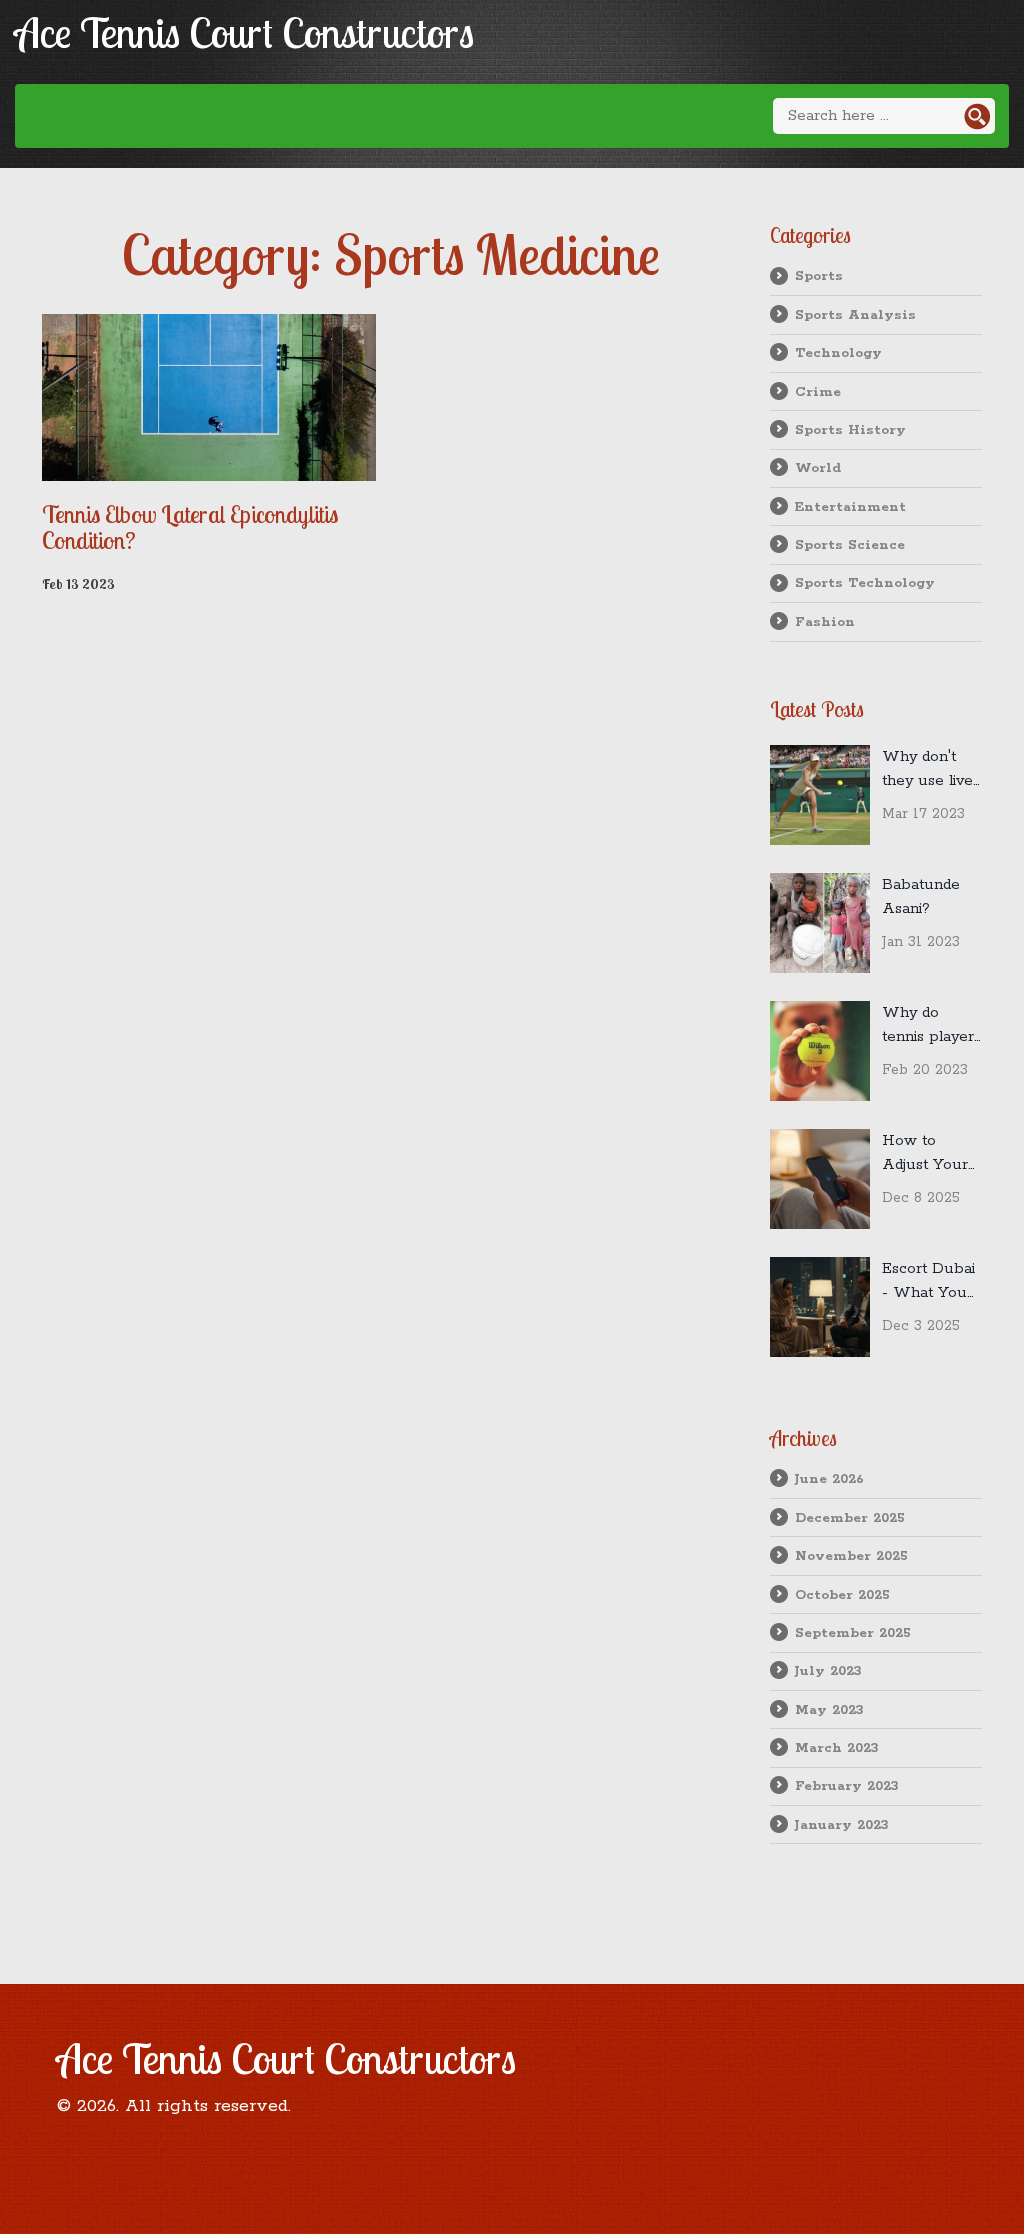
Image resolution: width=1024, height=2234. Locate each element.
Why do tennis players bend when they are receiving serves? (931, 1026)
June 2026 (829, 1479)
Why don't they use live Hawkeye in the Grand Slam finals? (927, 770)
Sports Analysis (855, 315)
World (818, 468)
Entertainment (850, 507)
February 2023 (847, 1786)
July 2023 (828, 1671)
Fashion (825, 622)
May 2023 (829, 1710)
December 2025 (850, 1518)
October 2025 (842, 1595)
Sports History (850, 430)
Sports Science (850, 545)
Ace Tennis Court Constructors (244, 32)
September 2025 (853, 1633)
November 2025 (851, 1556)
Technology (838, 353)
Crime (818, 392)
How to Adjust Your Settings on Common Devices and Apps (925, 1154)
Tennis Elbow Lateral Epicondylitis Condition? (190, 527)
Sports (819, 276)
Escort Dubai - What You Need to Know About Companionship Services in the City (932, 1282)
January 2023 (842, 1825)
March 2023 (837, 1748)
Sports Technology (865, 583)
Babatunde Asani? (921, 896)
